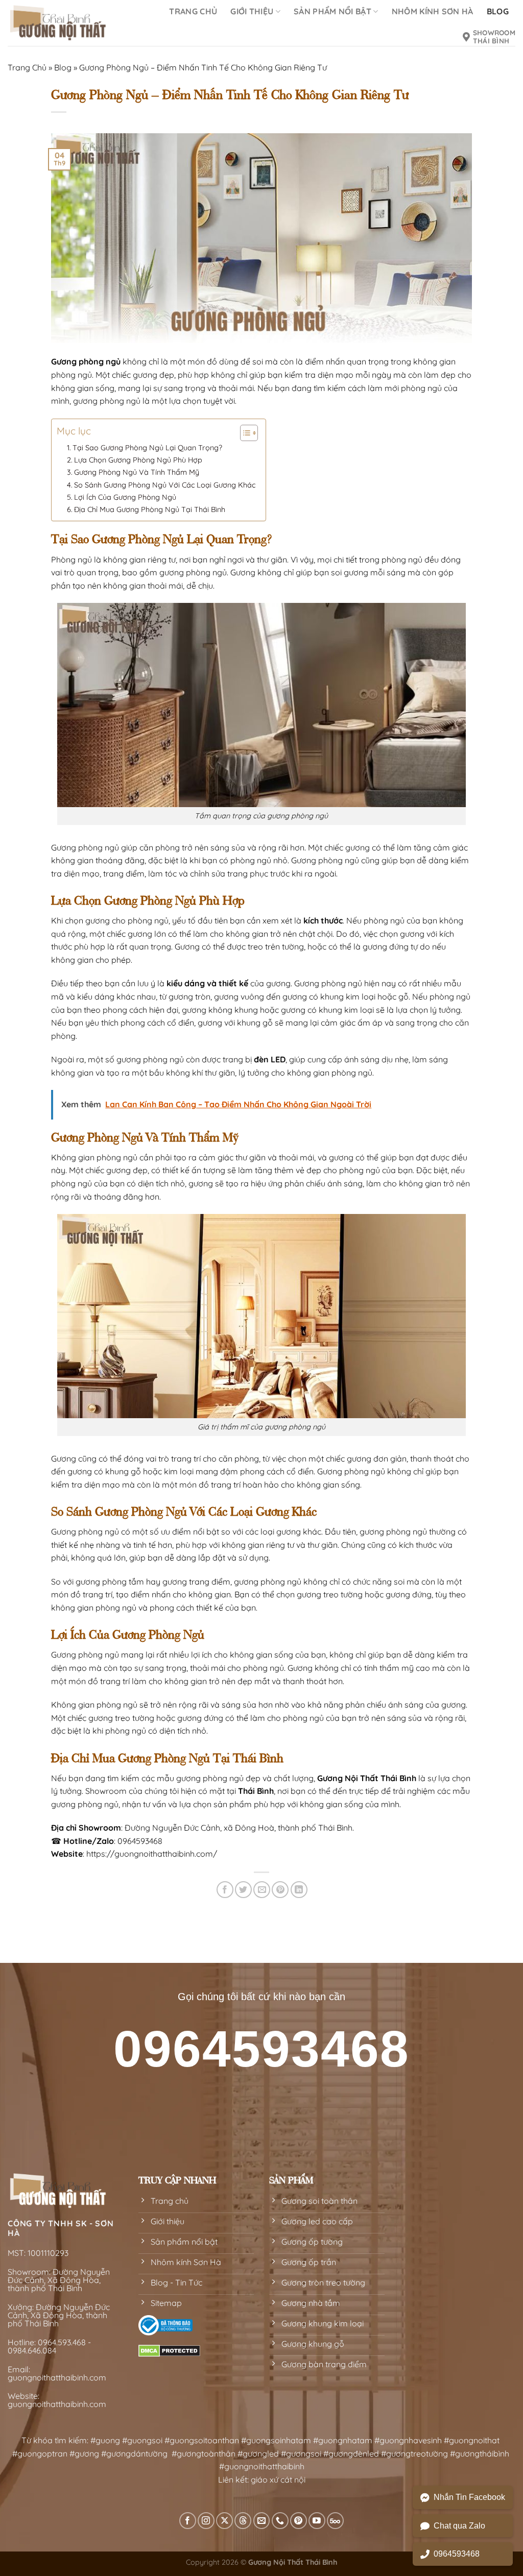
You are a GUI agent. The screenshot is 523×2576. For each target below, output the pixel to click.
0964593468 (457, 2554)
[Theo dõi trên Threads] (243, 2521)
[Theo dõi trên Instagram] (206, 2521)
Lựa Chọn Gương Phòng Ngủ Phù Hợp (138, 460)
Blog (63, 67)
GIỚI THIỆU (252, 11)
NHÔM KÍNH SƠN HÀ (433, 11)
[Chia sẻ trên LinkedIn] (299, 1890)
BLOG (498, 11)
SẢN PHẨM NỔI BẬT (332, 11)
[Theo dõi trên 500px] (335, 2521)
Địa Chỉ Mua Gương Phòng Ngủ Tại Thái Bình (150, 509)
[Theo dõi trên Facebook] (188, 2521)
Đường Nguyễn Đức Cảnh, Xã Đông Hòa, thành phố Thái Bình (59, 2280)
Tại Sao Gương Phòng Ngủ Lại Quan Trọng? (147, 448)
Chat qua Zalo (459, 2526)
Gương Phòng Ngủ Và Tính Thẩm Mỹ (137, 472)
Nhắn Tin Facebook (469, 2497)
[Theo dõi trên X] (224, 2521)
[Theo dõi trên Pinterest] (299, 2521)
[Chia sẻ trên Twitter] (243, 1890)
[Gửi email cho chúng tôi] (262, 2521)
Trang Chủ (27, 67)
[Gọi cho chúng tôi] (280, 2521)
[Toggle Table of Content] (244, 433)
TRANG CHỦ (193, 11)
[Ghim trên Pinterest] (280, 1890)
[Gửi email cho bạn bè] (262, 1890)
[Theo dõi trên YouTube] (317, 2521)
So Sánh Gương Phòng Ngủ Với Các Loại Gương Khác (165, 485)
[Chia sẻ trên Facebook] (225, 1890)
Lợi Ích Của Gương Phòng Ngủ (125, 497)
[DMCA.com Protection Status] (169, 2350)
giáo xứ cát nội (278, 2480)
